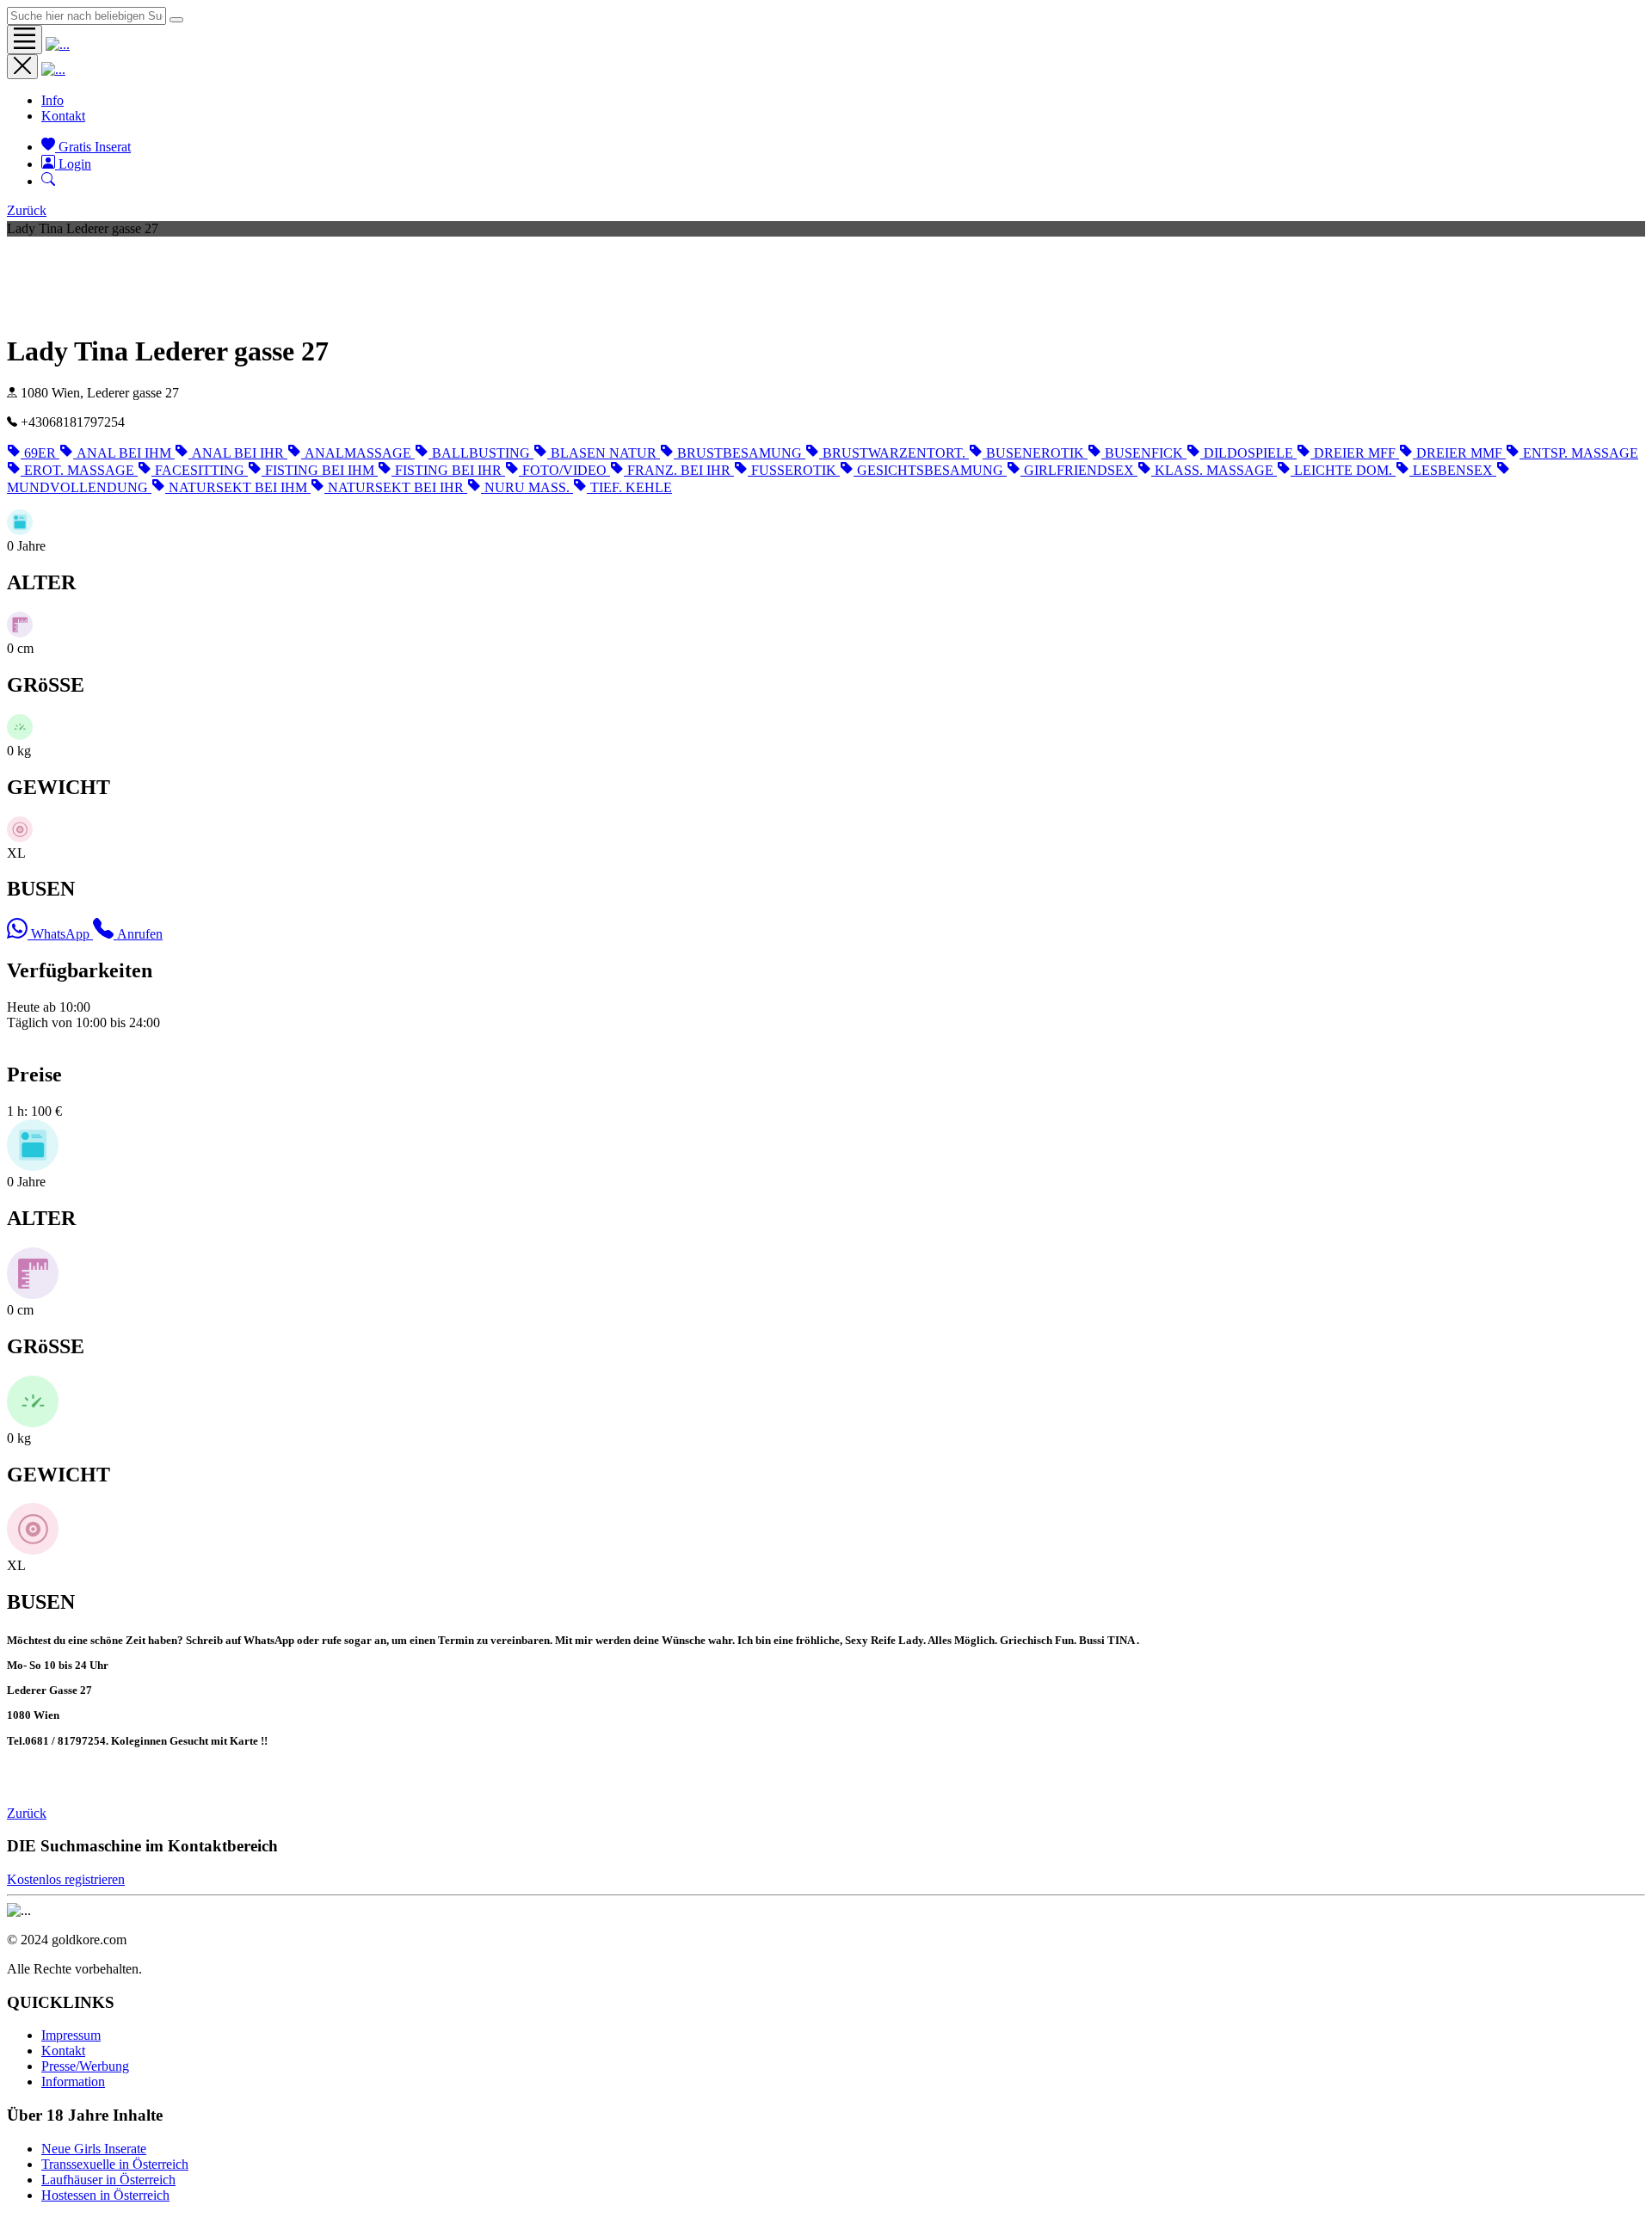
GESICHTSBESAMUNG (932, 470)
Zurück (27, 210)
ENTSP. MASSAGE (1581, 453)
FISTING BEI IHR (450, 470)
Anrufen (140, 934)
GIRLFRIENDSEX (1081, 470)
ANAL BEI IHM (126, 453)
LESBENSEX (1455, 470)
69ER (42, 453)
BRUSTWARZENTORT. (896, 453)
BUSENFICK (1146, 453)
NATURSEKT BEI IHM (240, 487)
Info (52, 100)
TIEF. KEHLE (631, 487)
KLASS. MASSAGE (1216, 470)
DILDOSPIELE (1250, 453)
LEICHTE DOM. (1345, 470)
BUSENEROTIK (1037, 453)
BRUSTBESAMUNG (741, 453)
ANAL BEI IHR (240, 453)
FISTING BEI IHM (321, 470)
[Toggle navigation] (25, 40)
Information (73, 2082)
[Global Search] (176, 20)
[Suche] (48, 181)
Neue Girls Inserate (94, 2149)
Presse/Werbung (85, 2066)
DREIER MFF (1356, 453)
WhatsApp (62, 934)
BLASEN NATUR (605, 453)
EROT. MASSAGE (81, 470)
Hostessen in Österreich (105, 2195)
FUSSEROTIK (795, 470)
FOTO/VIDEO (566, 470)
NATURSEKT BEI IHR (398, 487)
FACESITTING (201, 470)
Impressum (71, 2035)
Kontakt (63, 116)
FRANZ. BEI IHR (681, 470)
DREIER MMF (1461, 453)
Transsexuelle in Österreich (115, 2164)
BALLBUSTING (483, 453)
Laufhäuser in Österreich (108, 2180)
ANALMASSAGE (360, 453)
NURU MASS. (529, 487)
